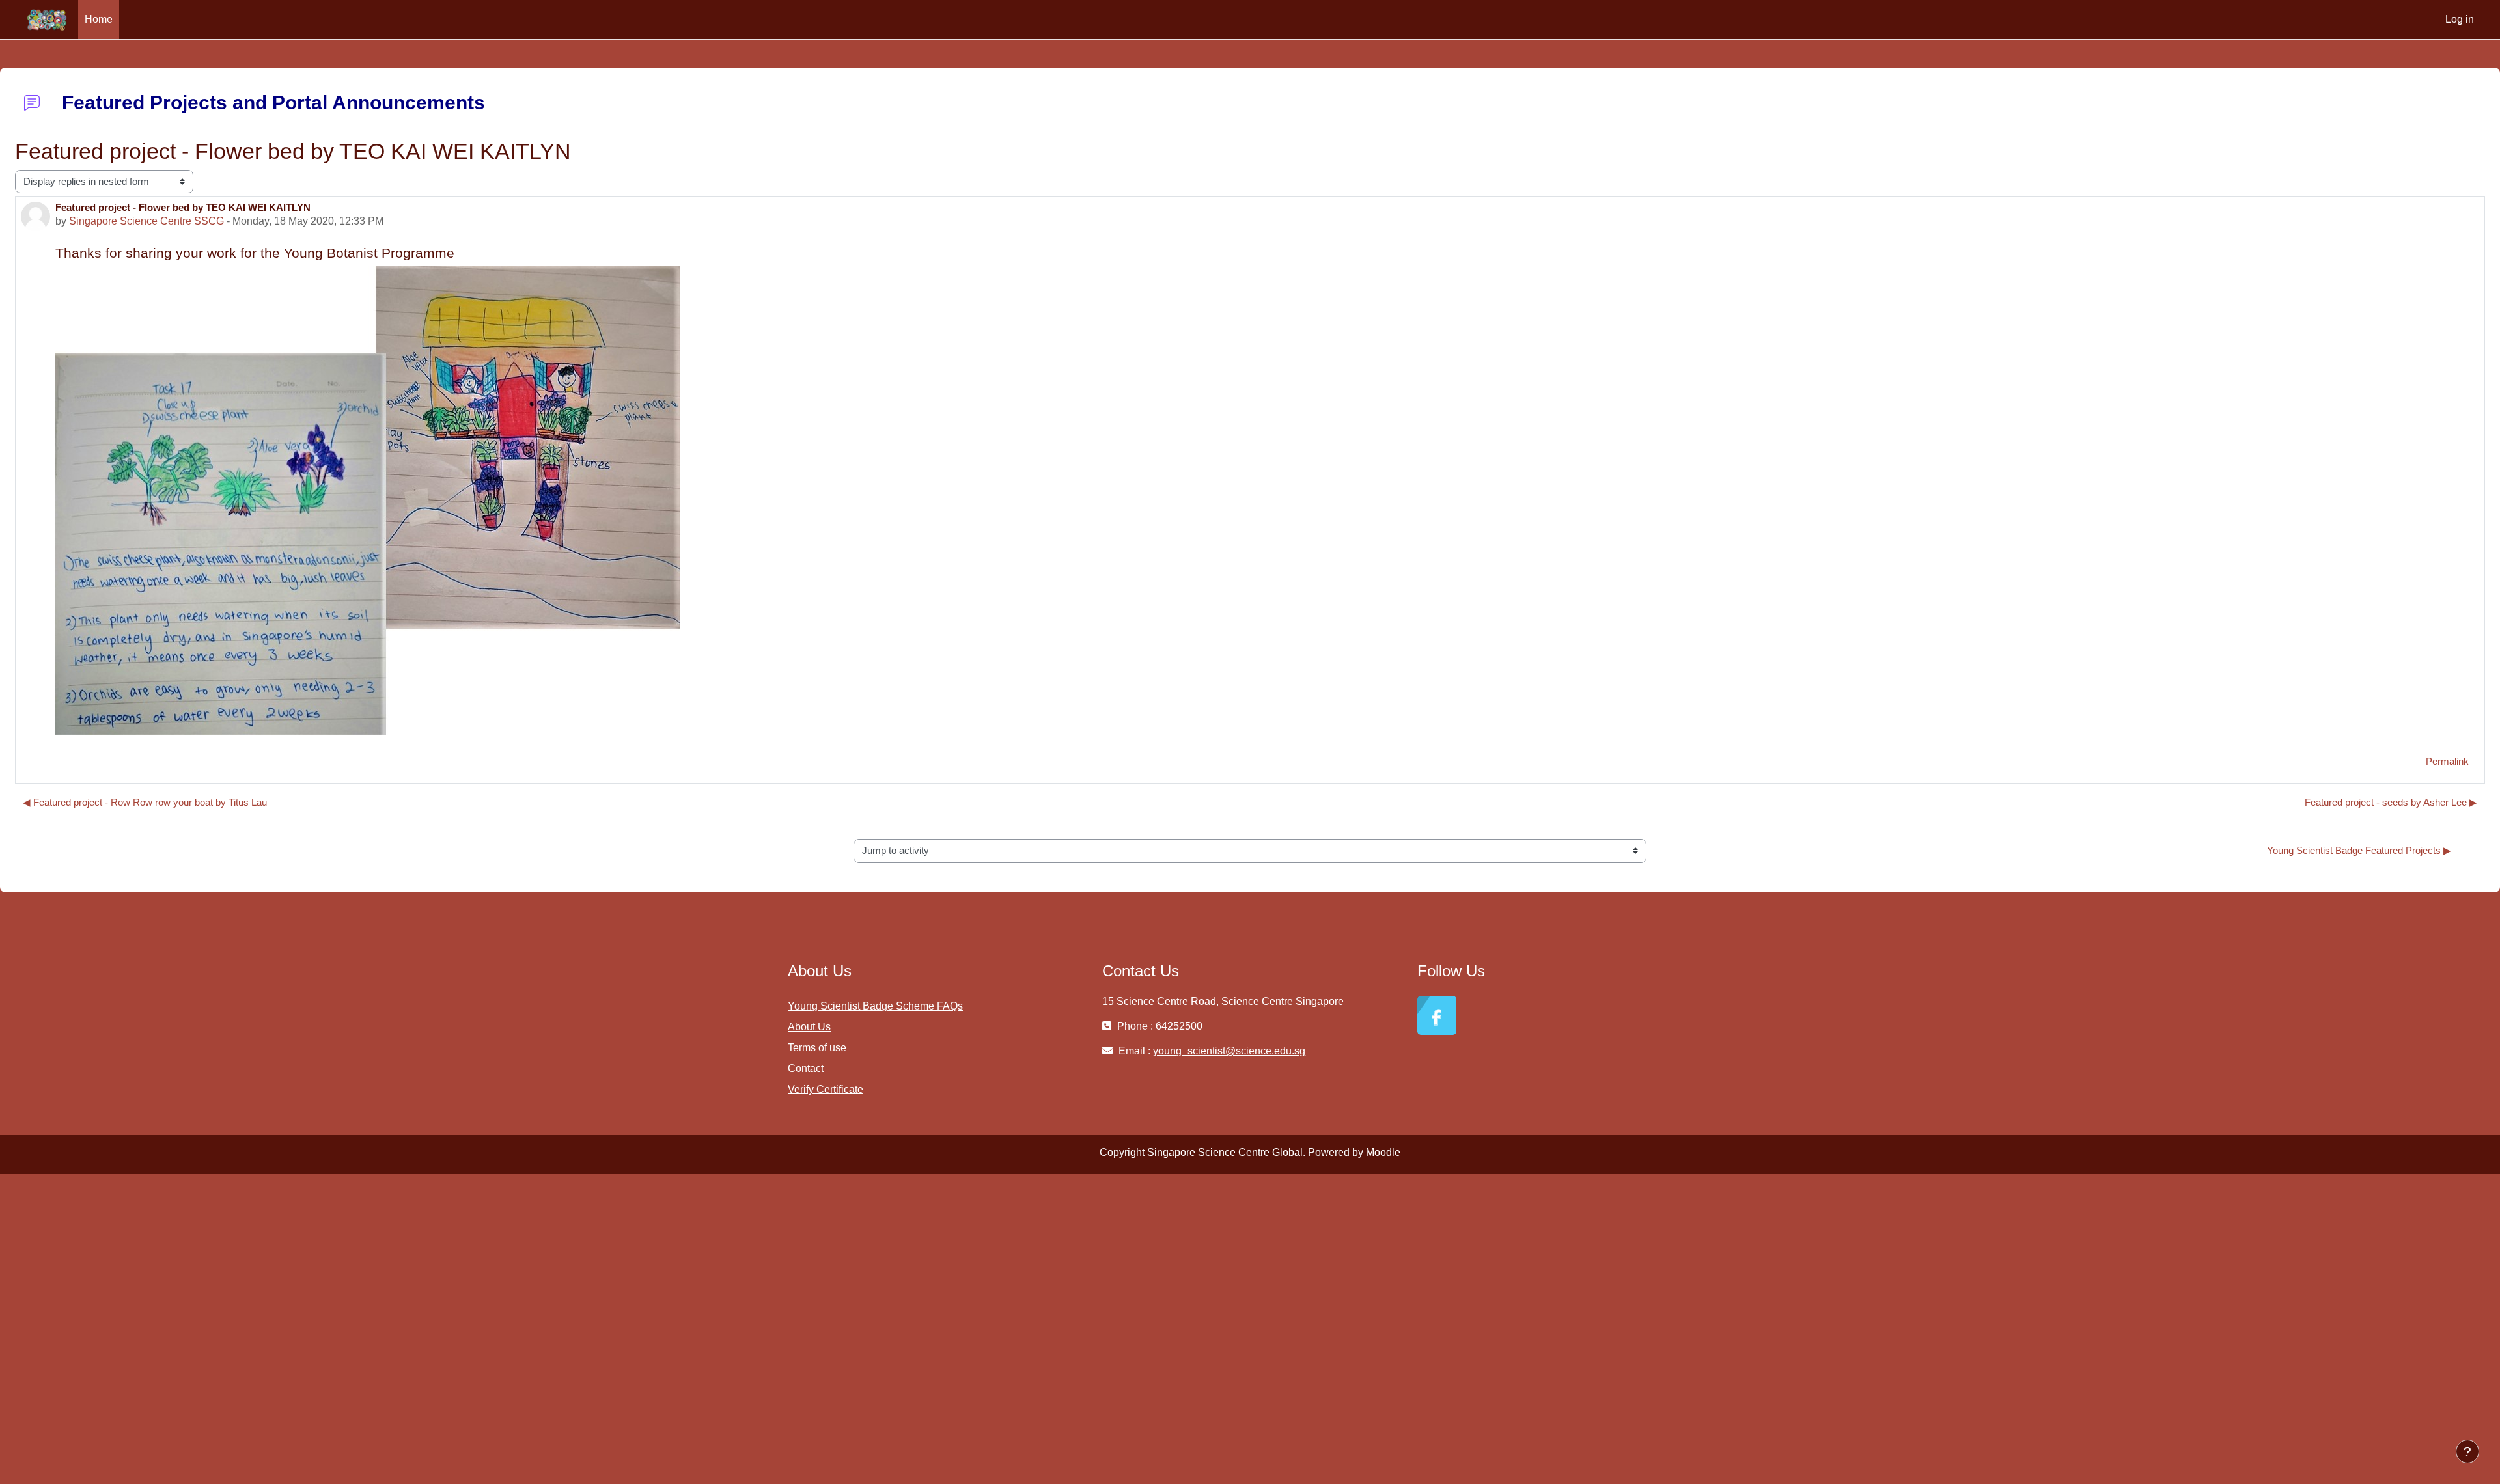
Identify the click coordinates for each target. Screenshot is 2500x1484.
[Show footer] (2467, 1451)
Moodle (1383, 1152)
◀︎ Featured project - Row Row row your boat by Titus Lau (145, 802)
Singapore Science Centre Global (1225, 1152)
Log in (2460, 19)
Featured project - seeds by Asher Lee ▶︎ (2391, 802)
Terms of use (817, 1048)
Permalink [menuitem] (2447, 761)
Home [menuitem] (99, 19)
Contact (806, 1068)
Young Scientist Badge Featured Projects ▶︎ (2359, 850)
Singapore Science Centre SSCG (146, 221)
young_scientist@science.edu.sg (1229, 1051)
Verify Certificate (826, 1089)
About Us (809, 1027)
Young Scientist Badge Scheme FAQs (875, 1006)
